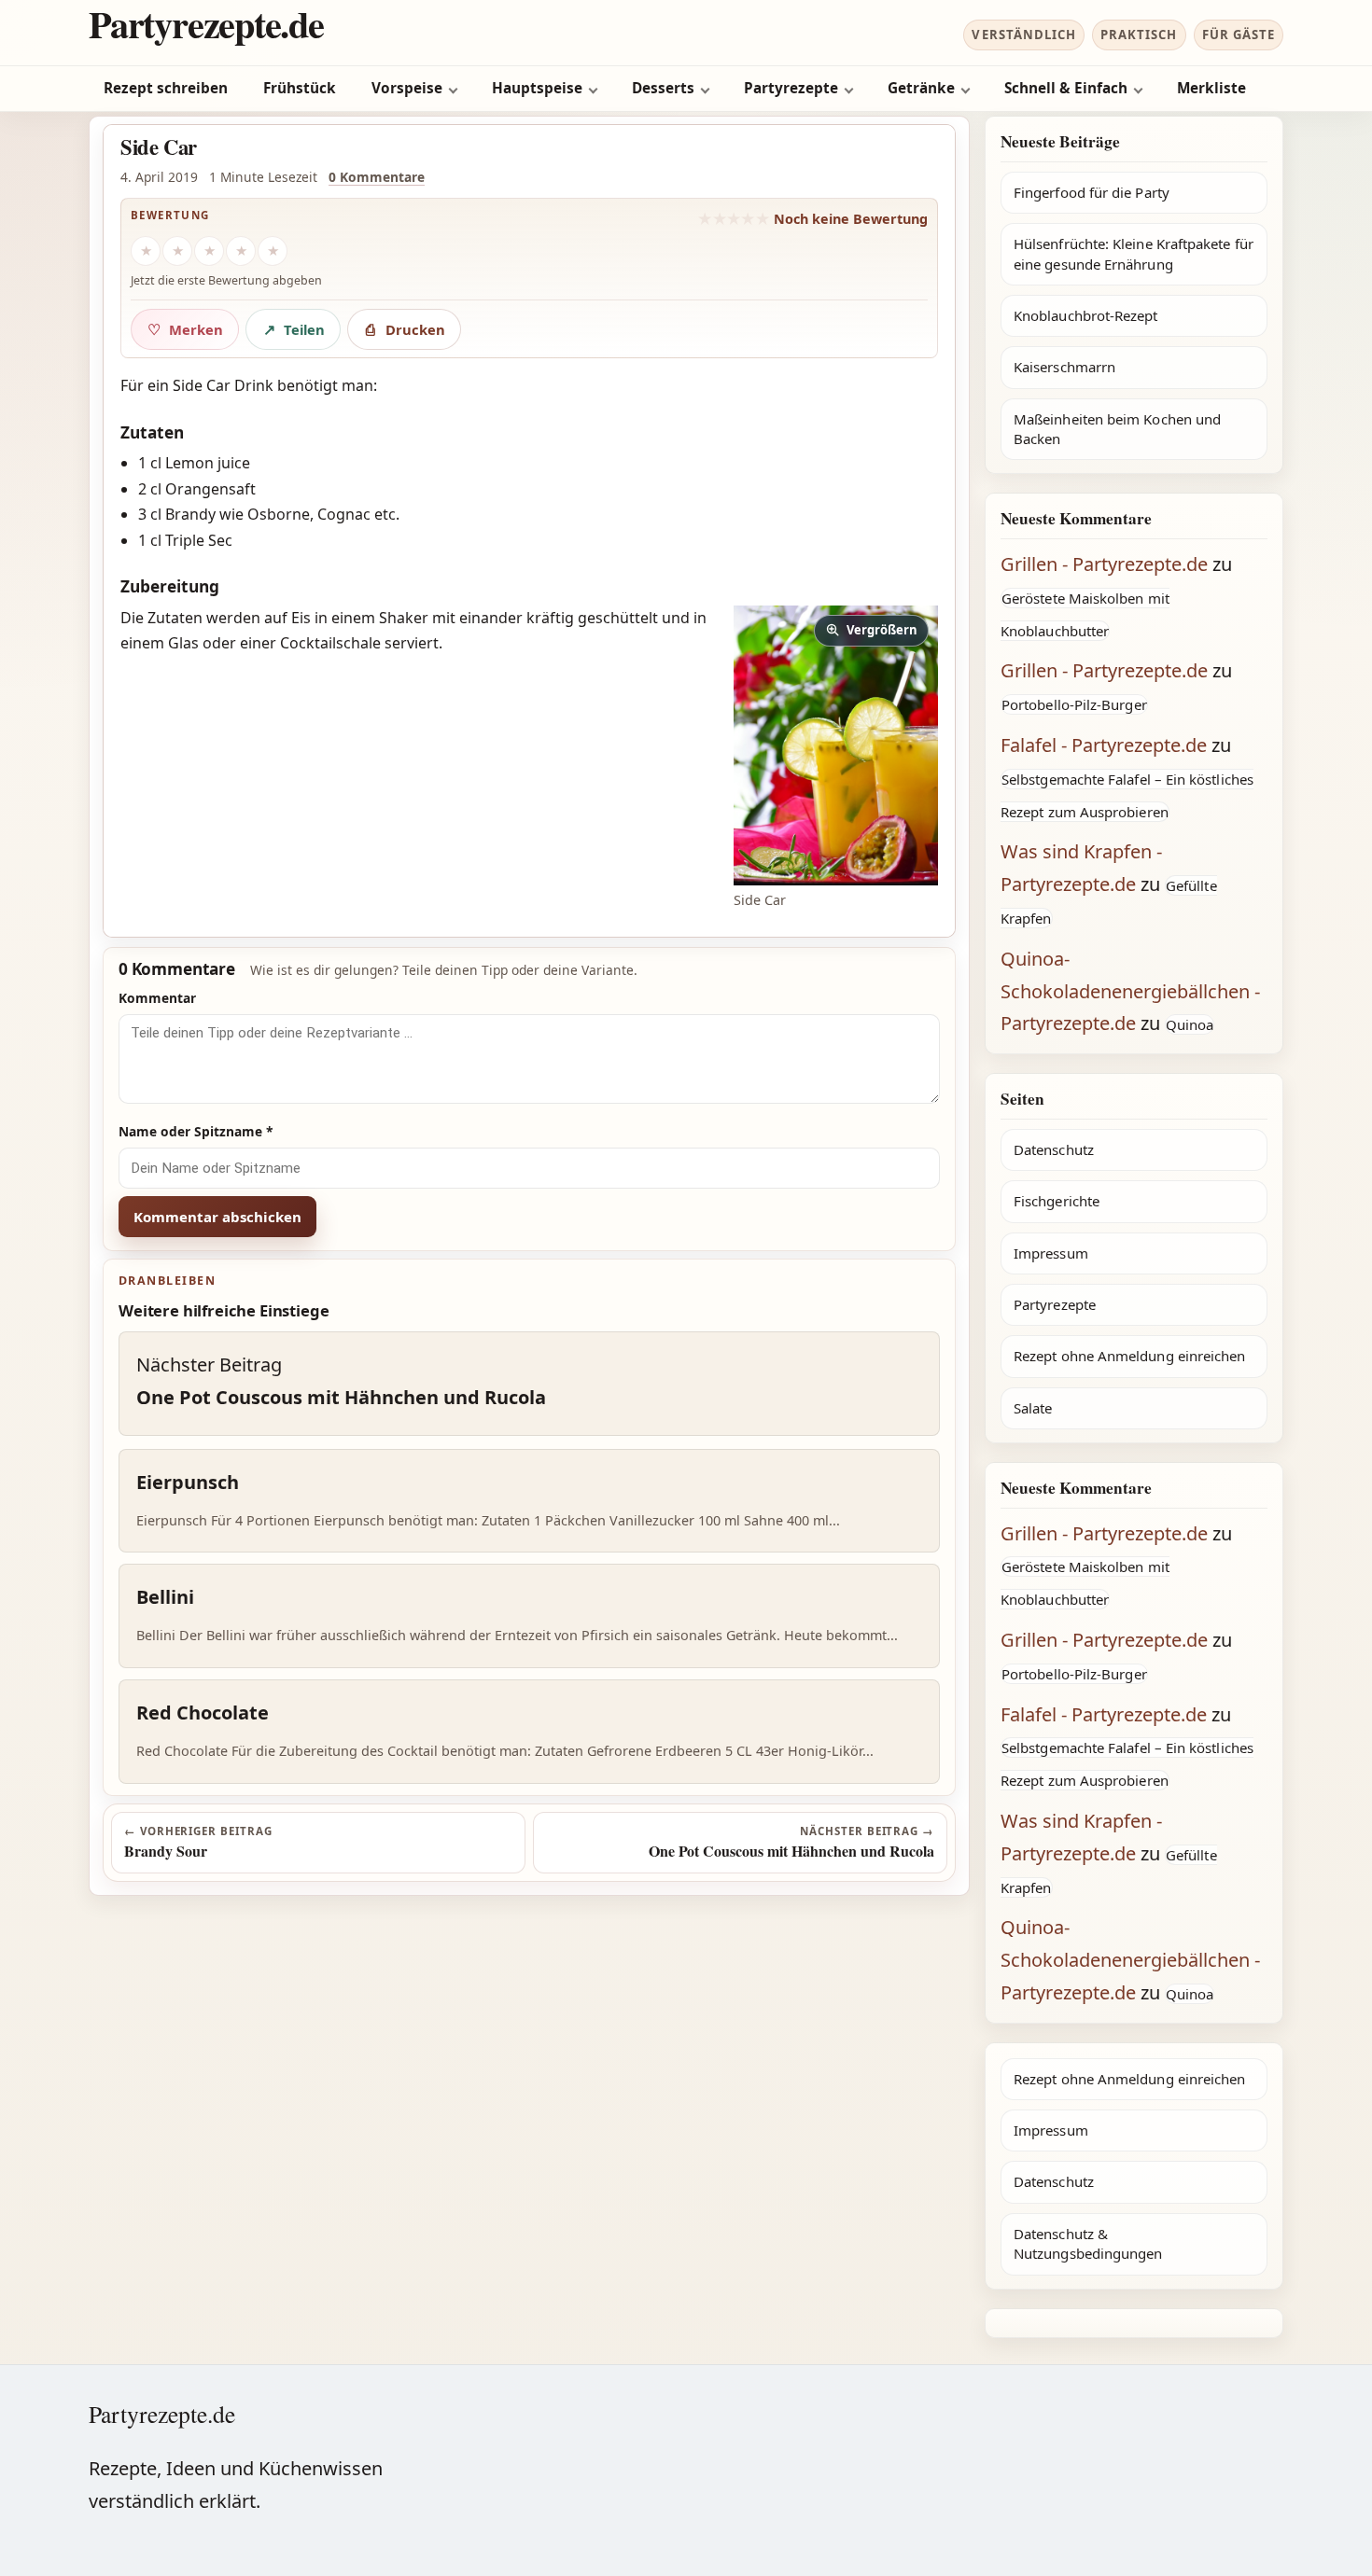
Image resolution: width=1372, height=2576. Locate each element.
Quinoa (1190, 1024)
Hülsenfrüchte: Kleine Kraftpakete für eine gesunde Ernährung (1134, 253)
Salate (1033, 1408)
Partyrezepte (791, 88)
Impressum (1051, 1253)
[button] (836, 745)
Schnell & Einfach (1066, 88)
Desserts (663, 88)
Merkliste (1211, 88)
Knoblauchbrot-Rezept (1086, 315)
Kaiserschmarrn (1064, 367)
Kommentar (157, 998)
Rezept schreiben (166, 88)
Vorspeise (407, 88)
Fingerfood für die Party (1092, 192)
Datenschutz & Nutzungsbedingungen (1088, 2243)
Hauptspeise (537, 88)
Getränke (921, 88)
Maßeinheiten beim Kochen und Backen (1117, 429)
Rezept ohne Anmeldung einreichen (1129, 1356)
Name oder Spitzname (196, 1131)
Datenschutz (1054, 1149)
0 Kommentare (377, 177)
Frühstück (300, 88)
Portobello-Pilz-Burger (1074, 704)
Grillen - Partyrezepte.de (1104, 564)
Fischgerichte (1057, 1201)
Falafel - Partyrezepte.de (1104, 745)
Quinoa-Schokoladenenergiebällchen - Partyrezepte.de (1130, 991)
